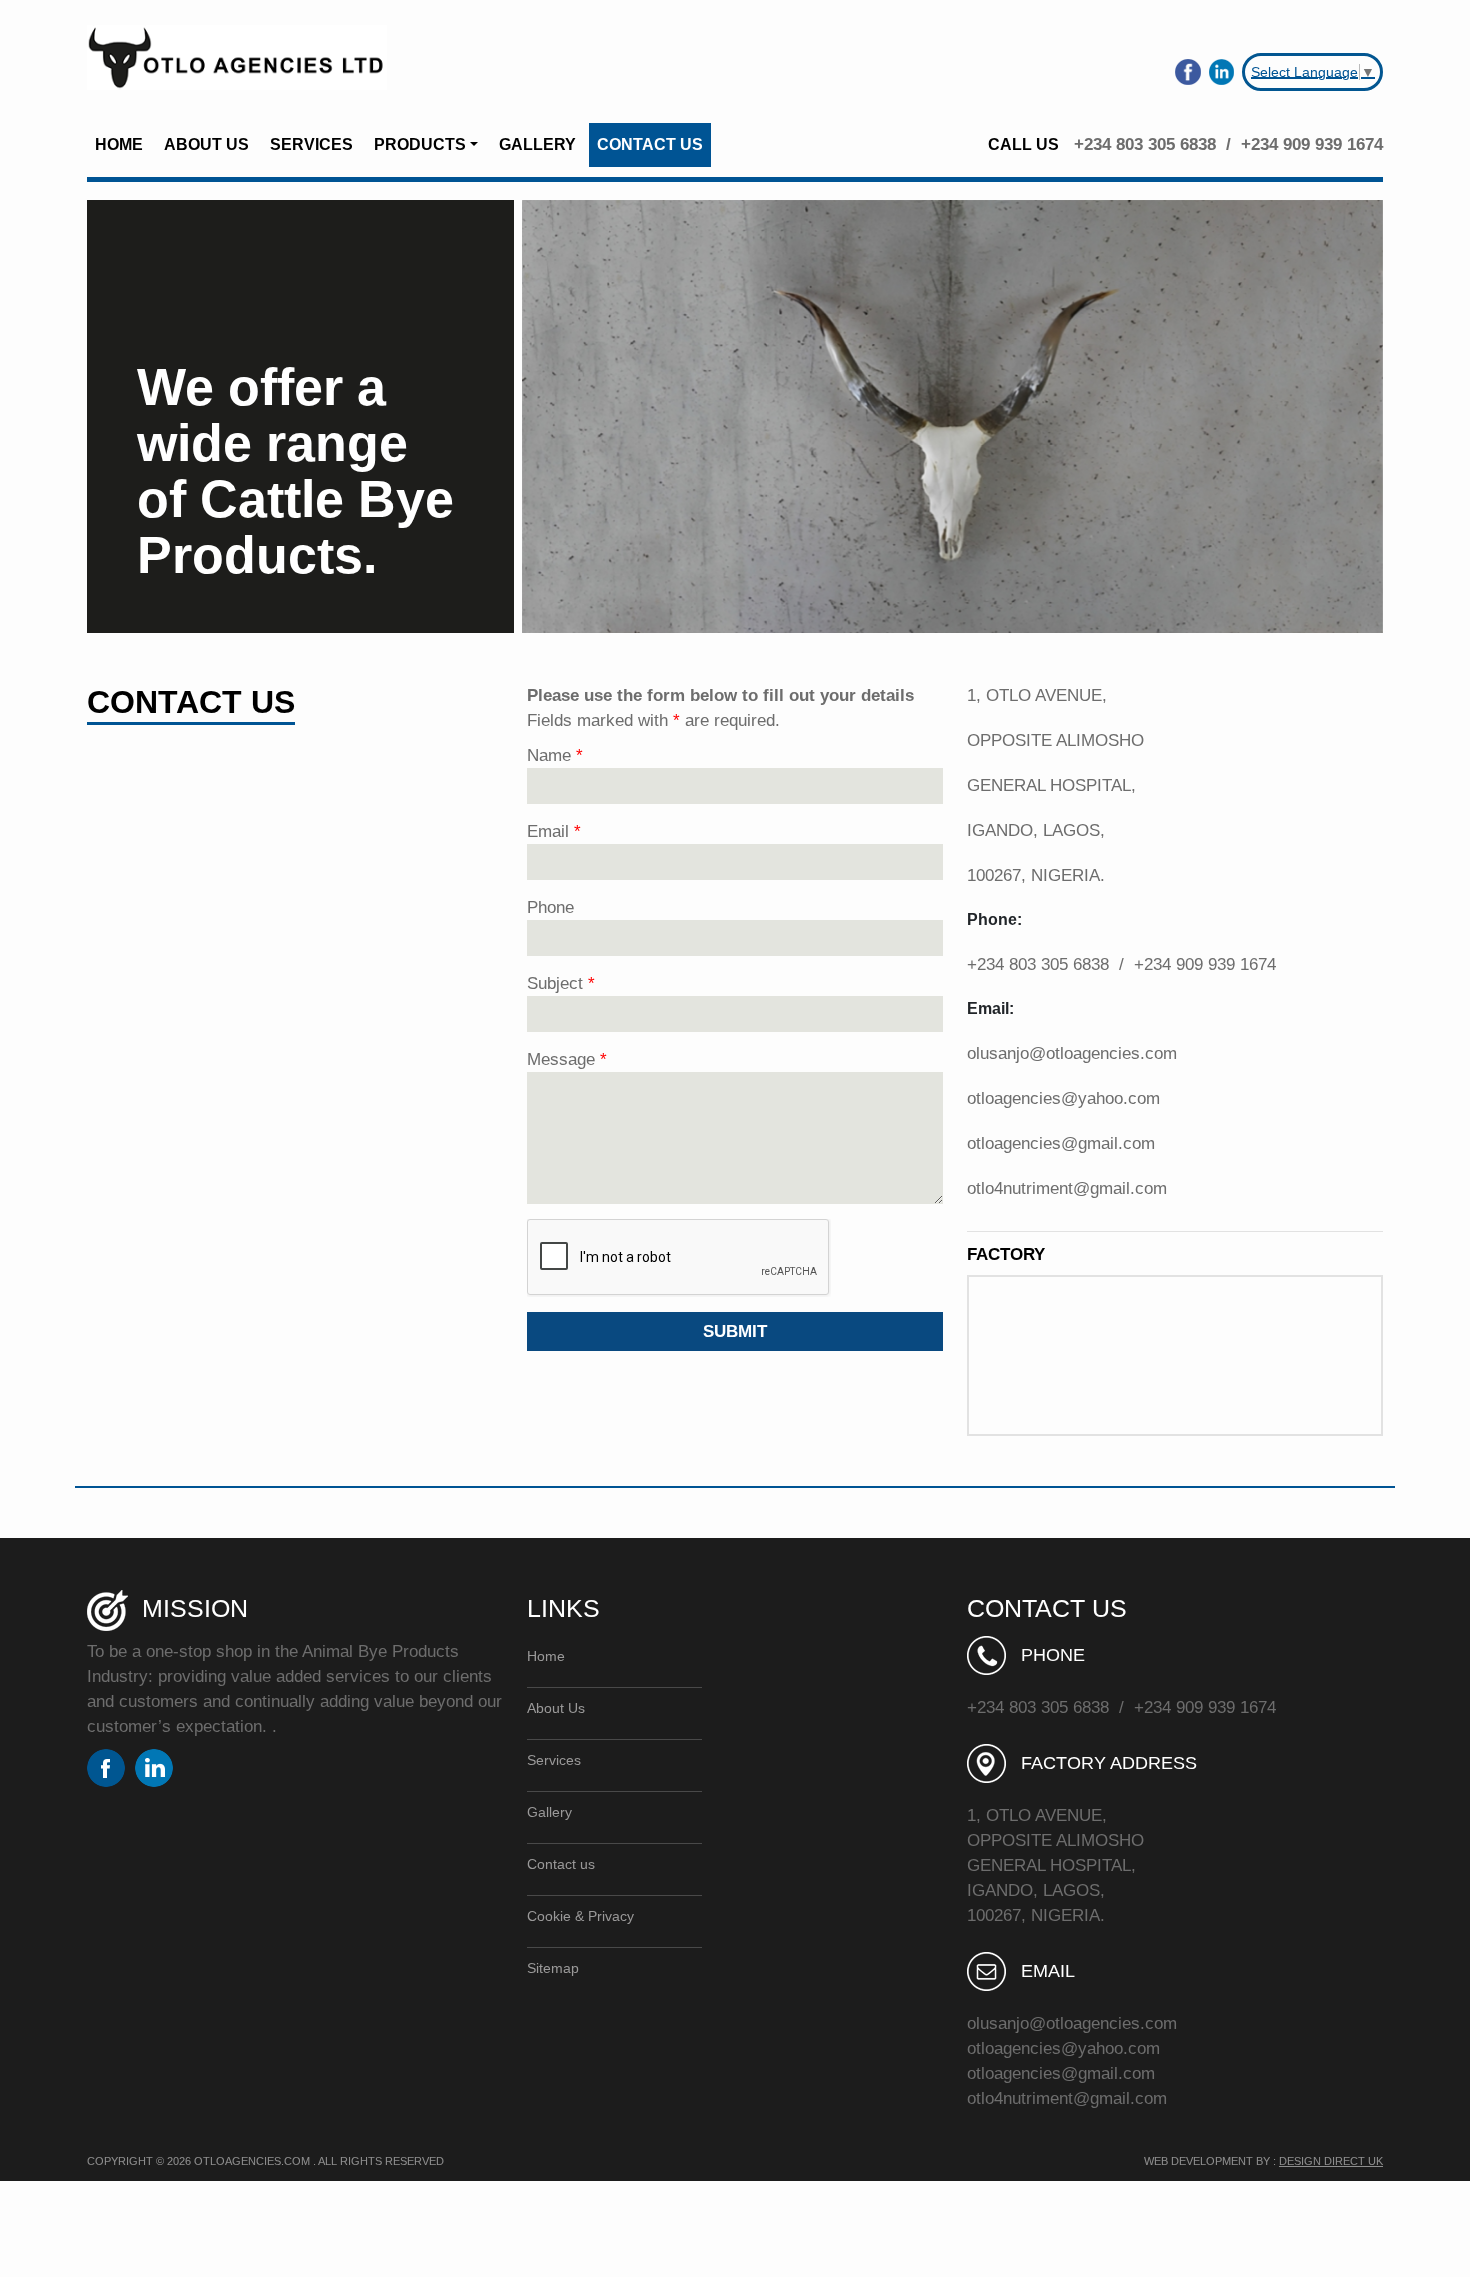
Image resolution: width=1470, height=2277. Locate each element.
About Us (556, 1708)
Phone (550, 907)
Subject (561, 983)
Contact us (561, 1864)
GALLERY (537, 144)
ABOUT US (206, 144)
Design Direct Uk (1331, 2161)
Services (554, 1760)
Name (555, 755)
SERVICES (311, 144)
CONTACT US (650, 144)
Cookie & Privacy (580, 1916)
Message (567, 1059)
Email (554, 831)
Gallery (549, 1812)
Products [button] (420, 144)
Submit (735, 1331)
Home (546, 1656)
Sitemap (553, 1968)
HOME (119, 144)
